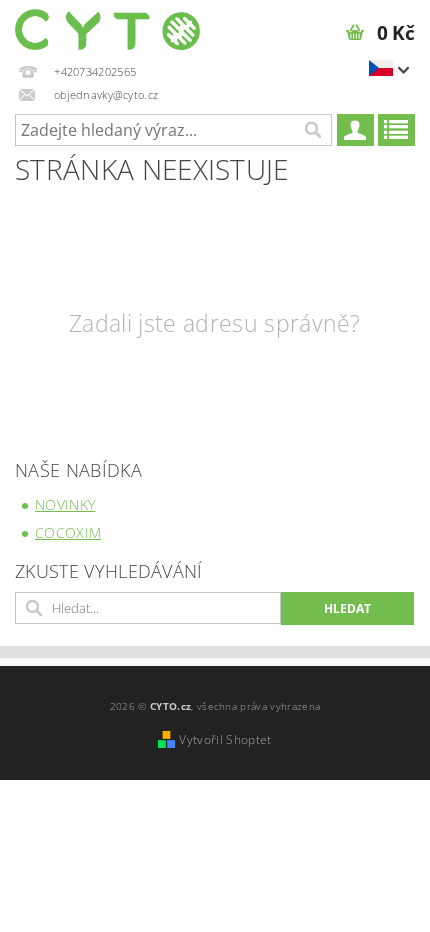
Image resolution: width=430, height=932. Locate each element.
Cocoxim (68, 532)
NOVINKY (65, 504)
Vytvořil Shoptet (225, 739)
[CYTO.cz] (107, 26)
